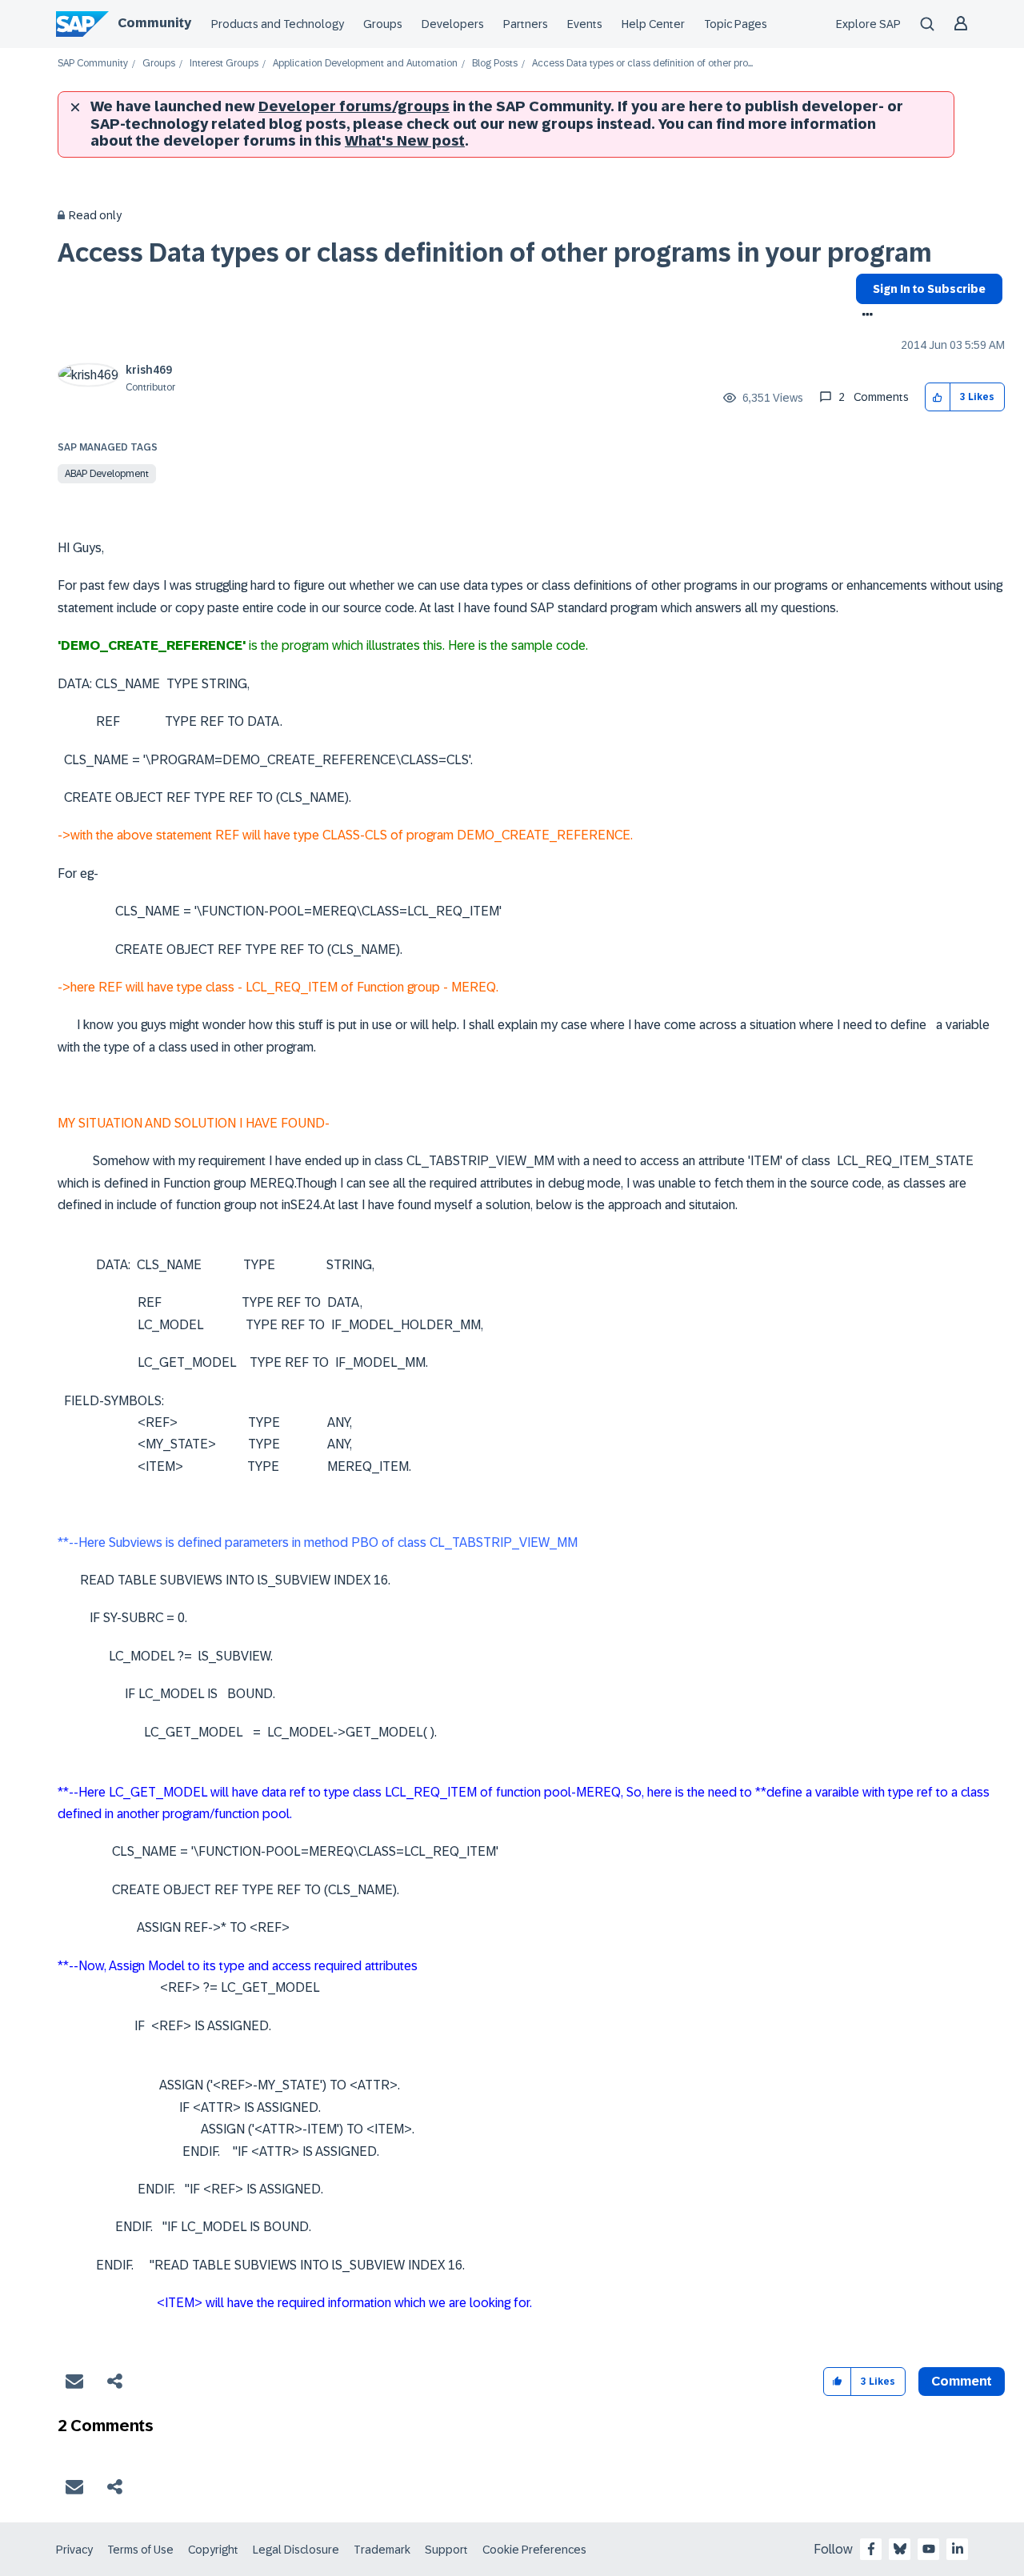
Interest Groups (224, 64)
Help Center (653, 24)
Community (154, 23)
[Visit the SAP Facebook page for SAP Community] (871, 2549)
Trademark (382, 2550)
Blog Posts (495, 64)
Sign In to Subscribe (929, 289)
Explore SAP (868, 24)
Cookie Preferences (534, 2550)
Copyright (213, 2550)
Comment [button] (962, 2381)
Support (446, 2550)
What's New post (405, 141)
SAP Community (93, 64)
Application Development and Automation (365, 64)
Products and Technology (278, 24)
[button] (938, 397)
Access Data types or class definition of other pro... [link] (642, 64)
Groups (383, 24)
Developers (453, 24)
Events (585, 24)
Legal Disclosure (296, 2550)
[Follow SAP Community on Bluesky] (900, 2549)
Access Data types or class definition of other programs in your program (495, 253)
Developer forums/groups (354, 106)
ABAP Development (107, 474)
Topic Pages (736, 24)
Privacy (74, 2550)
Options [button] (864, 316)
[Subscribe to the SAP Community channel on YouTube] (929, 2549)
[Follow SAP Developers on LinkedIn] (958, 2549)
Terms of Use (140, 2550)
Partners (526, 24)
